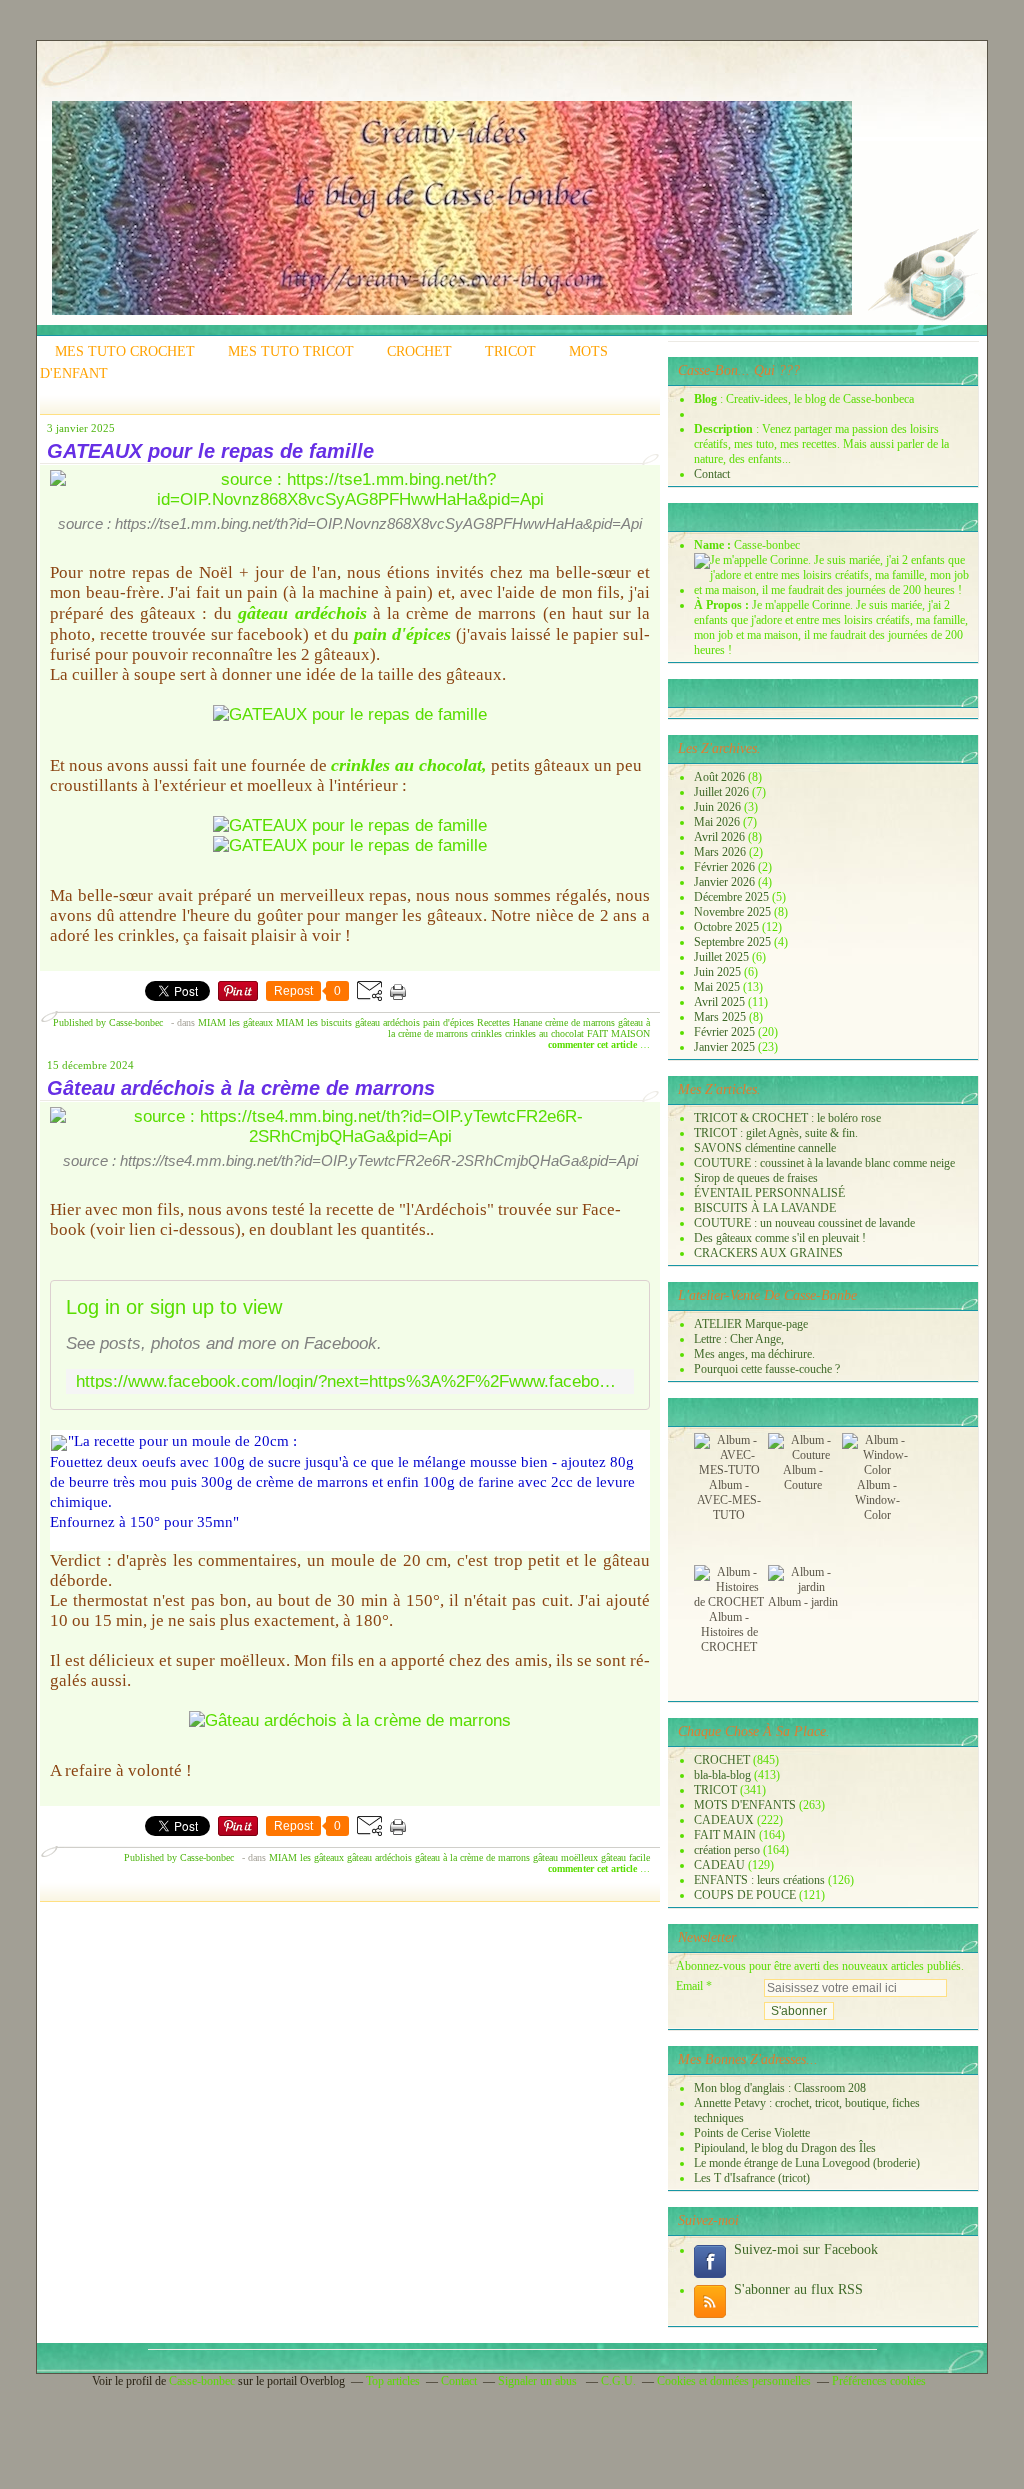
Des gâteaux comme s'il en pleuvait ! (780, 1238)
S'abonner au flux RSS (798, 2289)
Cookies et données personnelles (734, 2381)
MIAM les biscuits (314, 1022)
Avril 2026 (721, 837)
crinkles (486, 1033)
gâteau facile (625, 1857)
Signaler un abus (539, 2381)
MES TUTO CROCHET (125, 351)
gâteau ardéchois (302, 613)
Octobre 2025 (728, 927)
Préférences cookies (879, 2381)
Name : (714, 545)
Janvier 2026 (726, 882)
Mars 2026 (721, 852)
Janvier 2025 (726, 1047)
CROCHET (419, 351)
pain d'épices (403, 634)
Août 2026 (721, 777)
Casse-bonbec (202, 2381)
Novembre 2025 (734, 912)
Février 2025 (726, 1032)
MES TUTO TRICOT (291, 351)
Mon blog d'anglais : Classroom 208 (780, 2088)
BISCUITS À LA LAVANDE (765, 1208)
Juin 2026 (719, 807)
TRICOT (510, 351)
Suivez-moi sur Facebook (806, 2249)
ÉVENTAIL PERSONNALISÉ (769, 1193)
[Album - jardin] (803, 1587)
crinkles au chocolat (544, 1033)
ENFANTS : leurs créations (759, 1880)
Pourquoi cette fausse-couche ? (767, 1369)
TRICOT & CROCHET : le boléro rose (787, 1118)
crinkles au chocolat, (409, 765)
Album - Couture (803, 1477)
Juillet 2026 (723, 792)
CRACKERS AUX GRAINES (768, 1253)
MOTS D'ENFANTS (745, 1805)
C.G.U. (618, 2381)
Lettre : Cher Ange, (739, 1339)
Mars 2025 (721, 1017)
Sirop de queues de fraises (756, 1178)
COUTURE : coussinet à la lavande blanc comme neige (824, 1163)
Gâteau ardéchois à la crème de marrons (241, 1088)
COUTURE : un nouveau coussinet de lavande (804, 1223)
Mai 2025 (718, 987)
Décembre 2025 (733, 897)
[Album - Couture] (803, 1455)
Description (725, 429)
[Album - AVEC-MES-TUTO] (729, 1470)
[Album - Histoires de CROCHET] (729, 1602)
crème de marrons (580, 1022)
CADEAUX (724, 1820)
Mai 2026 (718, 822)
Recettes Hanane (509, 1022)
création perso (727, 1850)
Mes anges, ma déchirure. (754, 1354)
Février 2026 (726, 867)
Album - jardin (803, 1602)
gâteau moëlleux (565, 1857)
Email (689, 1986)
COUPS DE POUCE (745, 1895)
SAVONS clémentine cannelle (765, 1148)
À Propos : (723, 605)
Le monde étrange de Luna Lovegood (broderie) (807, 2163)
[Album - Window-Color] (877, 1470)
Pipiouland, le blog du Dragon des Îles (785, 2148)
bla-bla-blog (722, 1775)
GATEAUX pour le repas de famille (210, 451)
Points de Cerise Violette (752, 2133)
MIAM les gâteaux (235, 1022)
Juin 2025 (719, 972)
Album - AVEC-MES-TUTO (729, 1500)
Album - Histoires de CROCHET (729, 1632)
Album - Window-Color (877, 1500)
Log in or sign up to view (174, 1307)
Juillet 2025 (723, 957)
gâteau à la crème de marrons (472, 1857)
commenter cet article (594, 1044)
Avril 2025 (721, 1002)
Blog (705, 399)
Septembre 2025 (734, 942)
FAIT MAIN (725, 1835)
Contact (712, 474)
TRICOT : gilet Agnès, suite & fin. (776, 1133)
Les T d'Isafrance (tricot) (752, 2178)
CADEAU (719, 1865)
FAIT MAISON (618, 1033)
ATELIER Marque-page (751, 1324)
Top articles (393, 2381)
